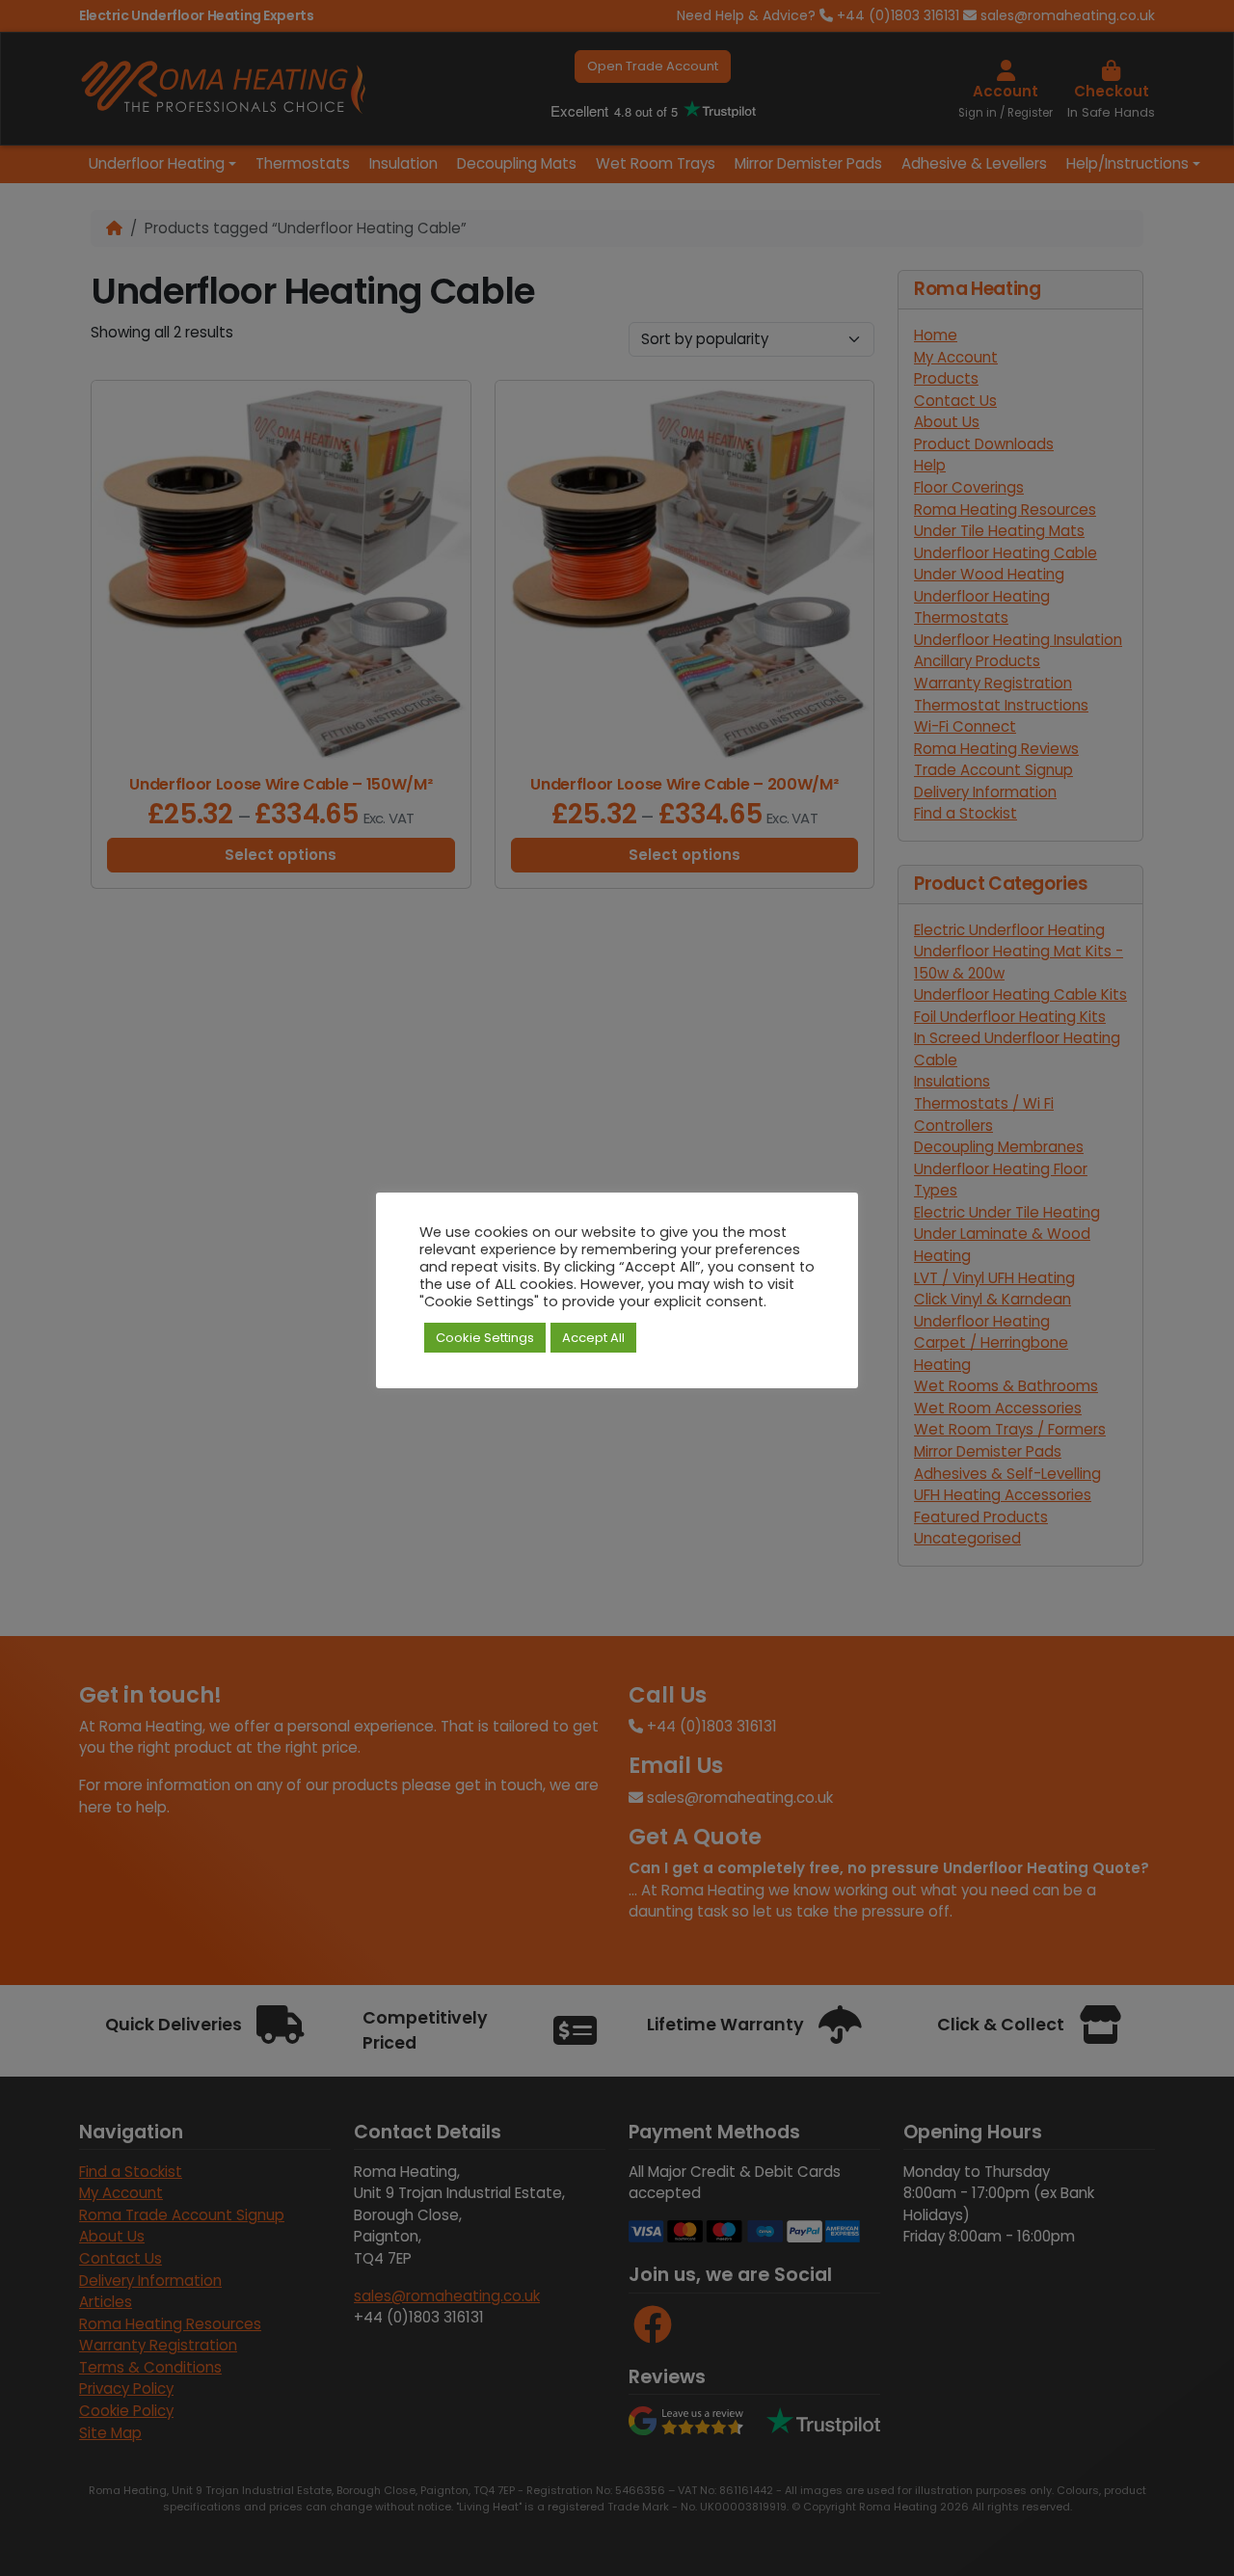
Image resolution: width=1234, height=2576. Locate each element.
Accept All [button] (593, 1338)
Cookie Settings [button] (485, 1338)
